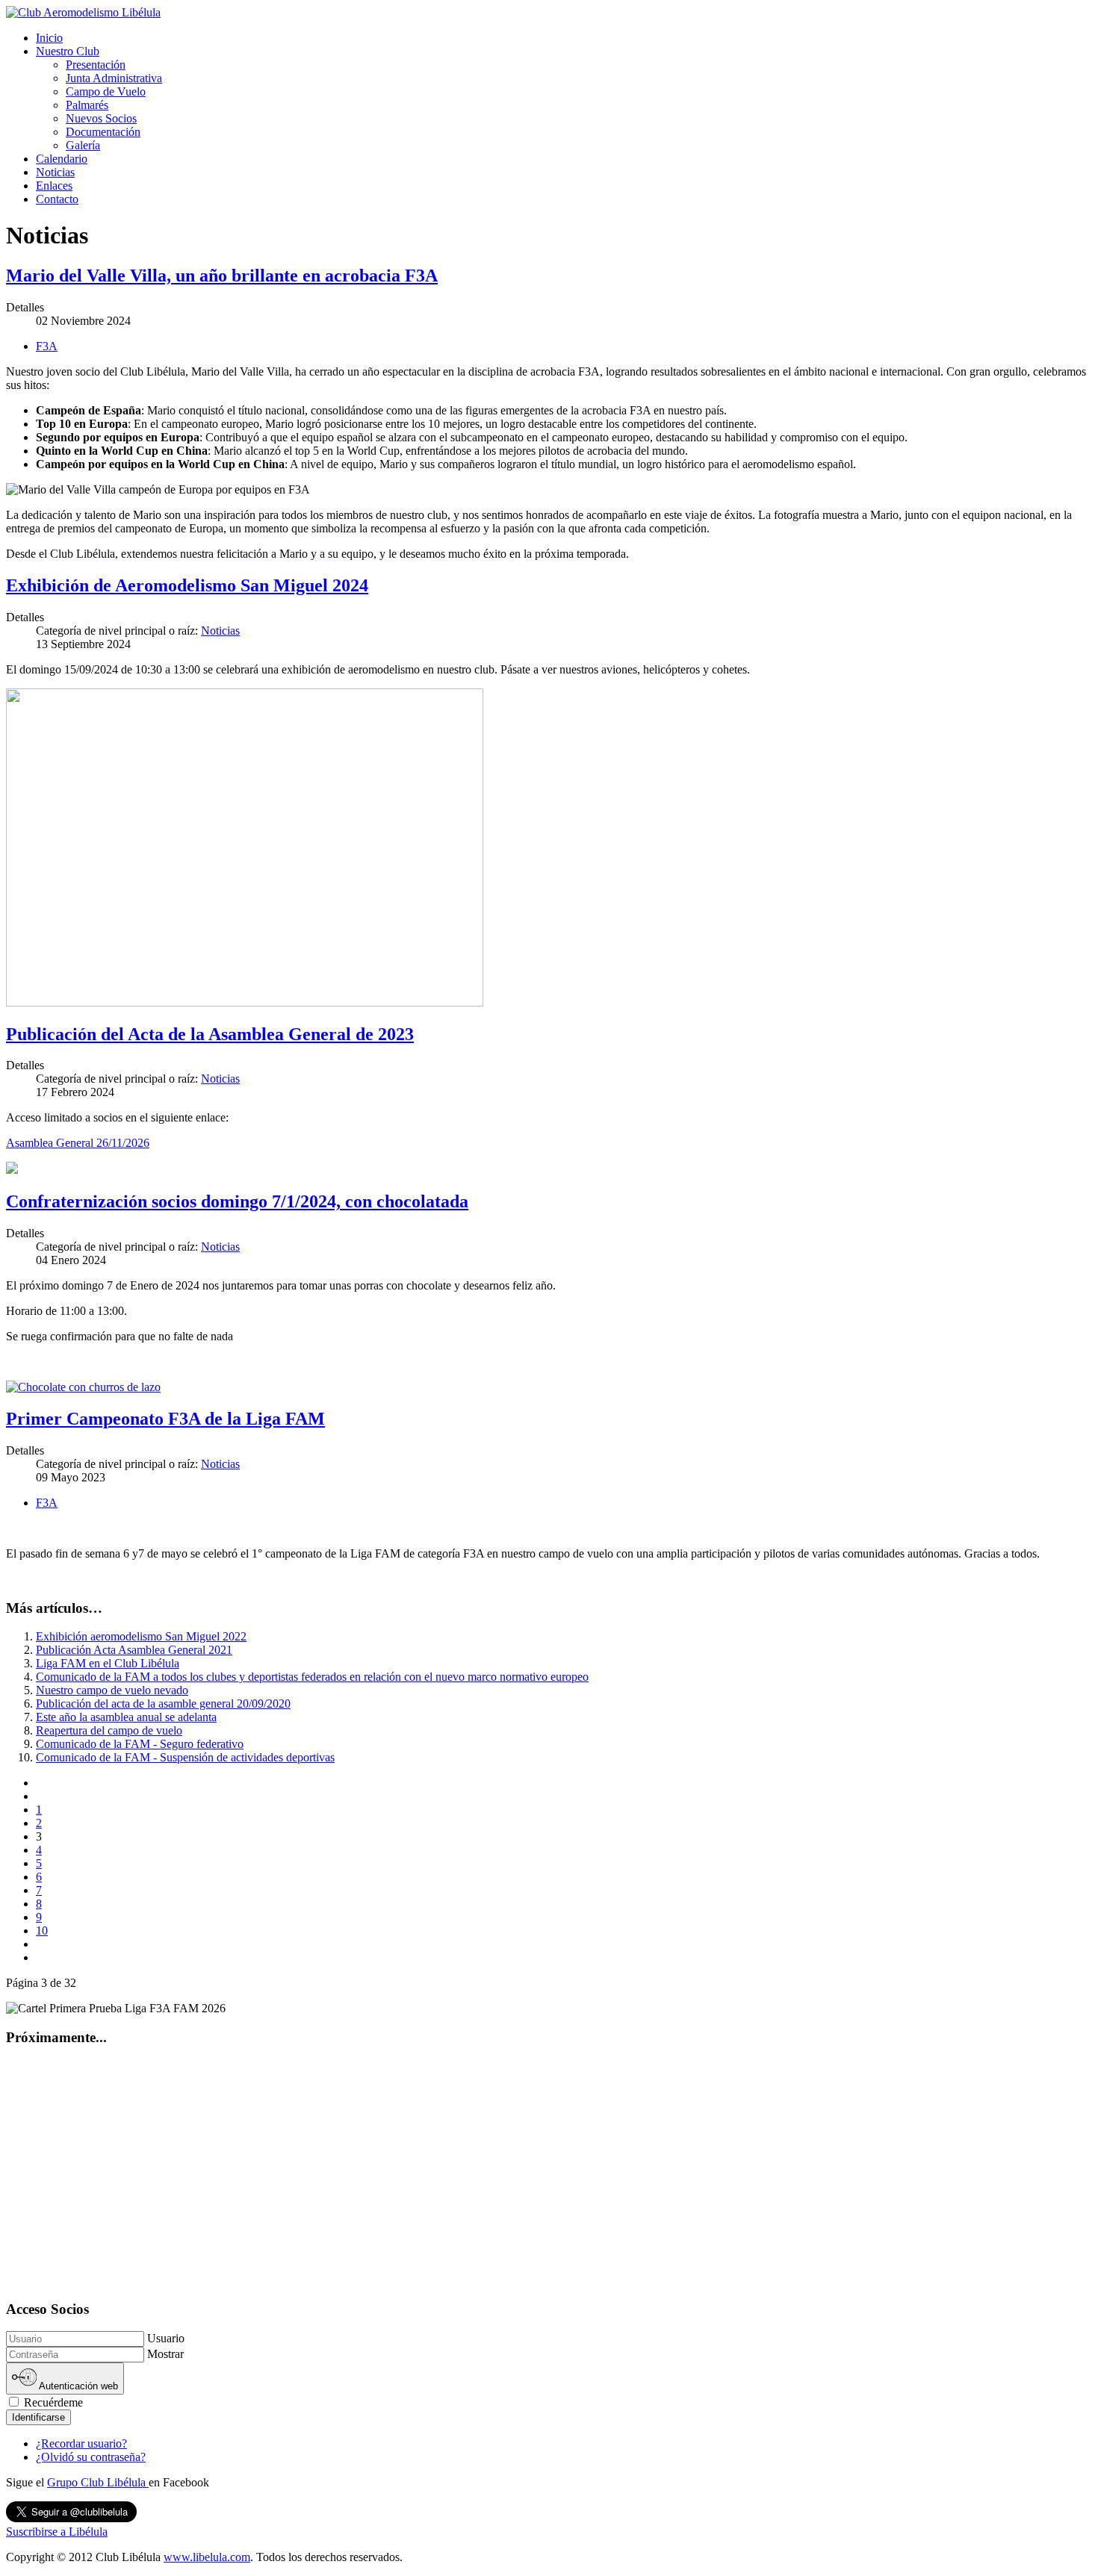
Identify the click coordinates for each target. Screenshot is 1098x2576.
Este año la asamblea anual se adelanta (126, 1717)
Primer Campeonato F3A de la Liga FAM (165, 1419)
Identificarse (38, 2417)
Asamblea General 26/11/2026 (78, 1143)
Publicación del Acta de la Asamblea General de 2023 (210, 1034)
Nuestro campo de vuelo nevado (112, 1690)
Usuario (166, 2338)
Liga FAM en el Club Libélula (108, 1663)
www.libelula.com (207, 2557)
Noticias (220, 631)
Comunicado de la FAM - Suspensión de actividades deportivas (185, 1757)
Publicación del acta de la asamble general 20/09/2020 (163, 1704)
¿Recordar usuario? (81, 2443)
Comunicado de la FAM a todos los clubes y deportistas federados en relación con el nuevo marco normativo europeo (312, 1677)
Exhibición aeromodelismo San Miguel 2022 (141, 1636)
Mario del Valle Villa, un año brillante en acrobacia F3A (222, 276)
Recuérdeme (52, 2402)
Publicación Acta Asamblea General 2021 (134, 1650)
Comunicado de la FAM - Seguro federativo (140, 1744)
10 (42, 1931)
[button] (68, 51)
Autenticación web (77, 2387)
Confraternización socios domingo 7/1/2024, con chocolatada (237, 1201)
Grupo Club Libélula (98, 2482)
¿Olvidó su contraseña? (91, 2457)
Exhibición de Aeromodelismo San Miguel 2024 (187, 585)
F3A (47, 346)
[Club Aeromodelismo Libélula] (83, 12)
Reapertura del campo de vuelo (109, 1730)
